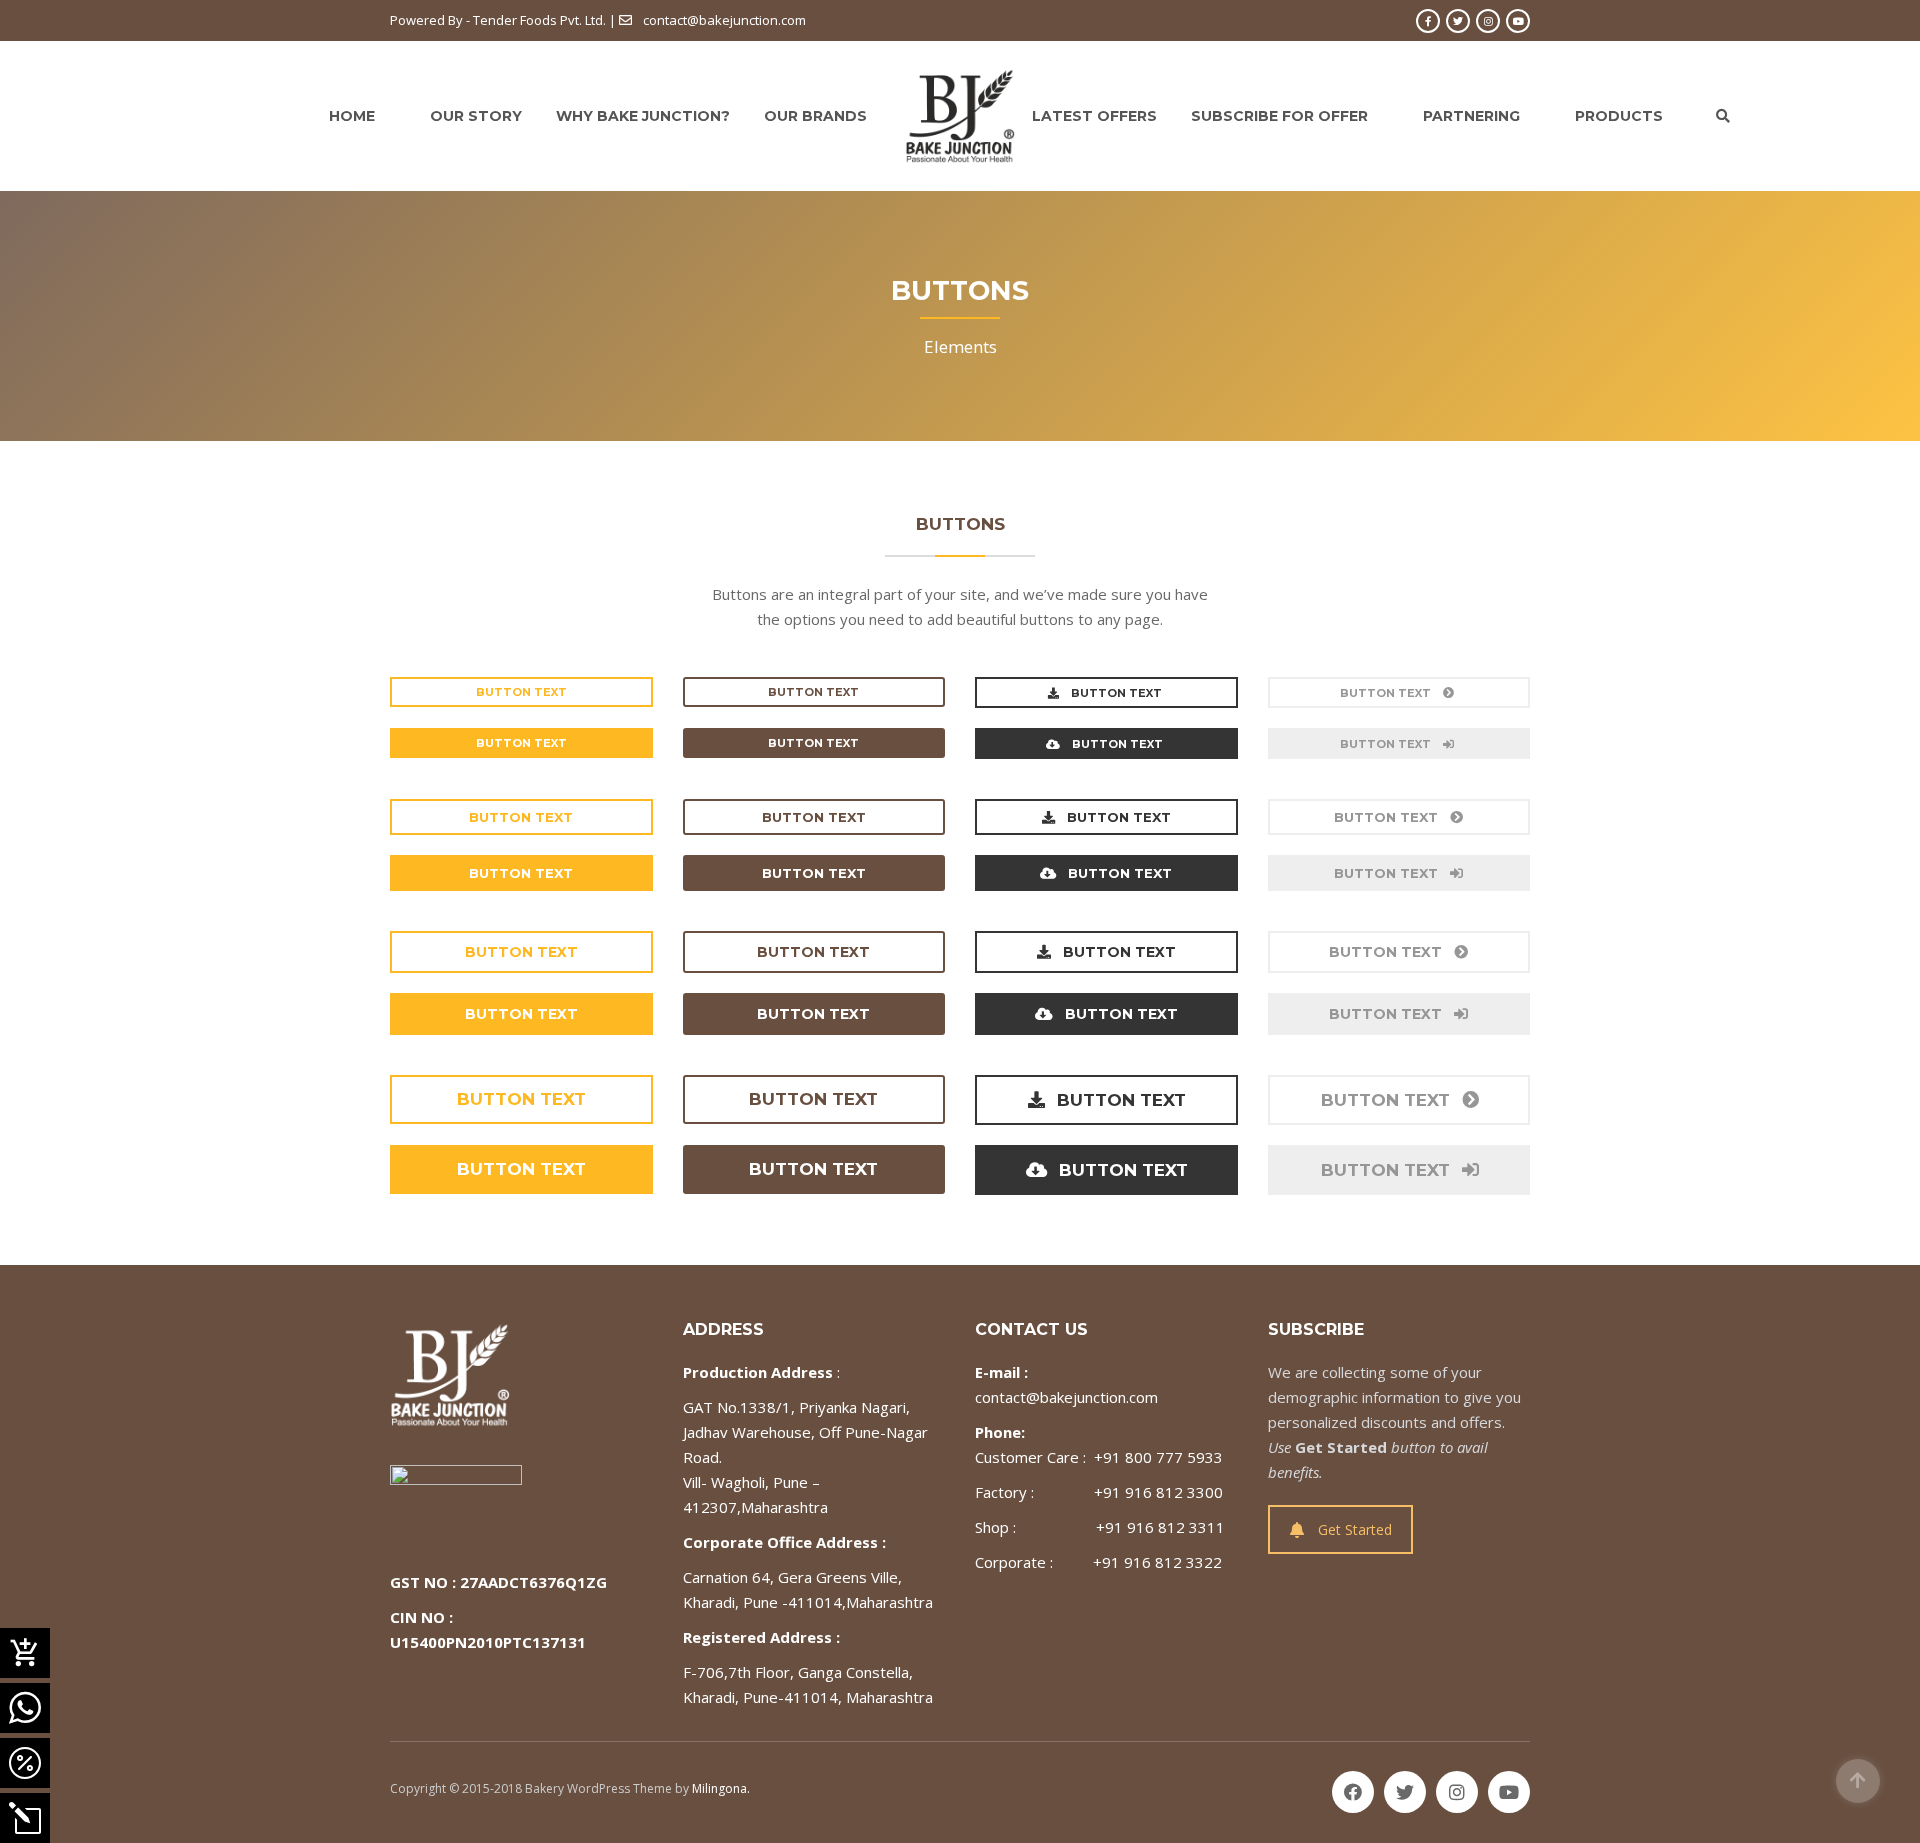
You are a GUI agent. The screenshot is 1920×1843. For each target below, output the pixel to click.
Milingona (719, 1788)
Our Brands (815, 116)
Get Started (1355, 1529)
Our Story (476, 116)
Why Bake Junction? (643, 116)
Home (352, 116)
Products (1619, 116)
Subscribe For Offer (1279, 116)
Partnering (1471, 116)
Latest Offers (1094, 116)
